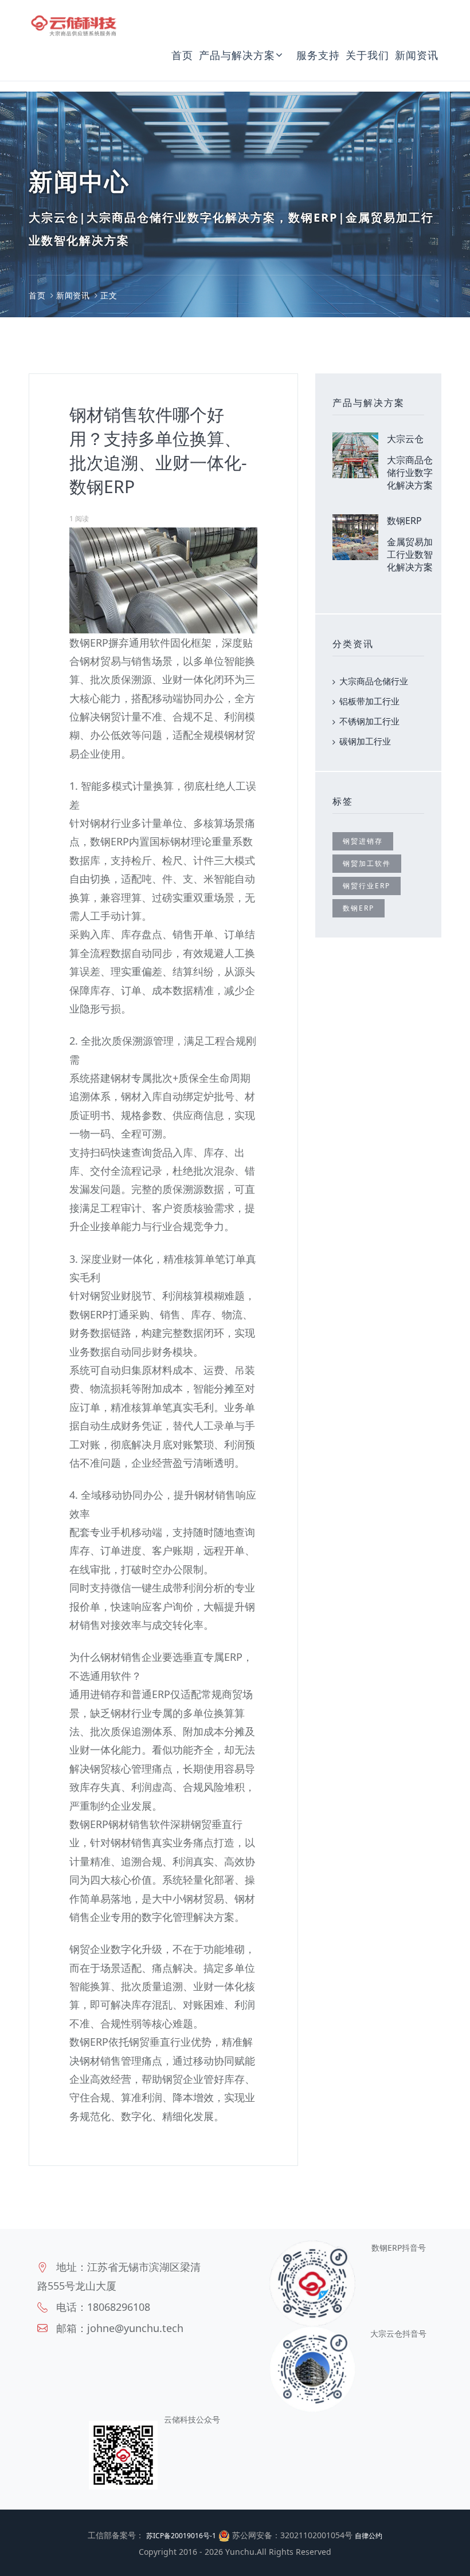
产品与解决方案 (237, 55)
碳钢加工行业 (365, 741)
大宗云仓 (405, 439)
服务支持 (318, 55)
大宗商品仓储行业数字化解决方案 (410, 472)
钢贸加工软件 (367, 863)
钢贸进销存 (363, 841)
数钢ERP (404, 521)
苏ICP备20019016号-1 (181, 2536)
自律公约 (369, 2536)
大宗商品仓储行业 (374, 681)
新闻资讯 (417, 55)
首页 (182, 55)
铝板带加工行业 (369, 701)
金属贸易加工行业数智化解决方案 (410, 554)
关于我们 (367, 55)
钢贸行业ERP (367, 886)
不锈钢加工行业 (369, 721)
